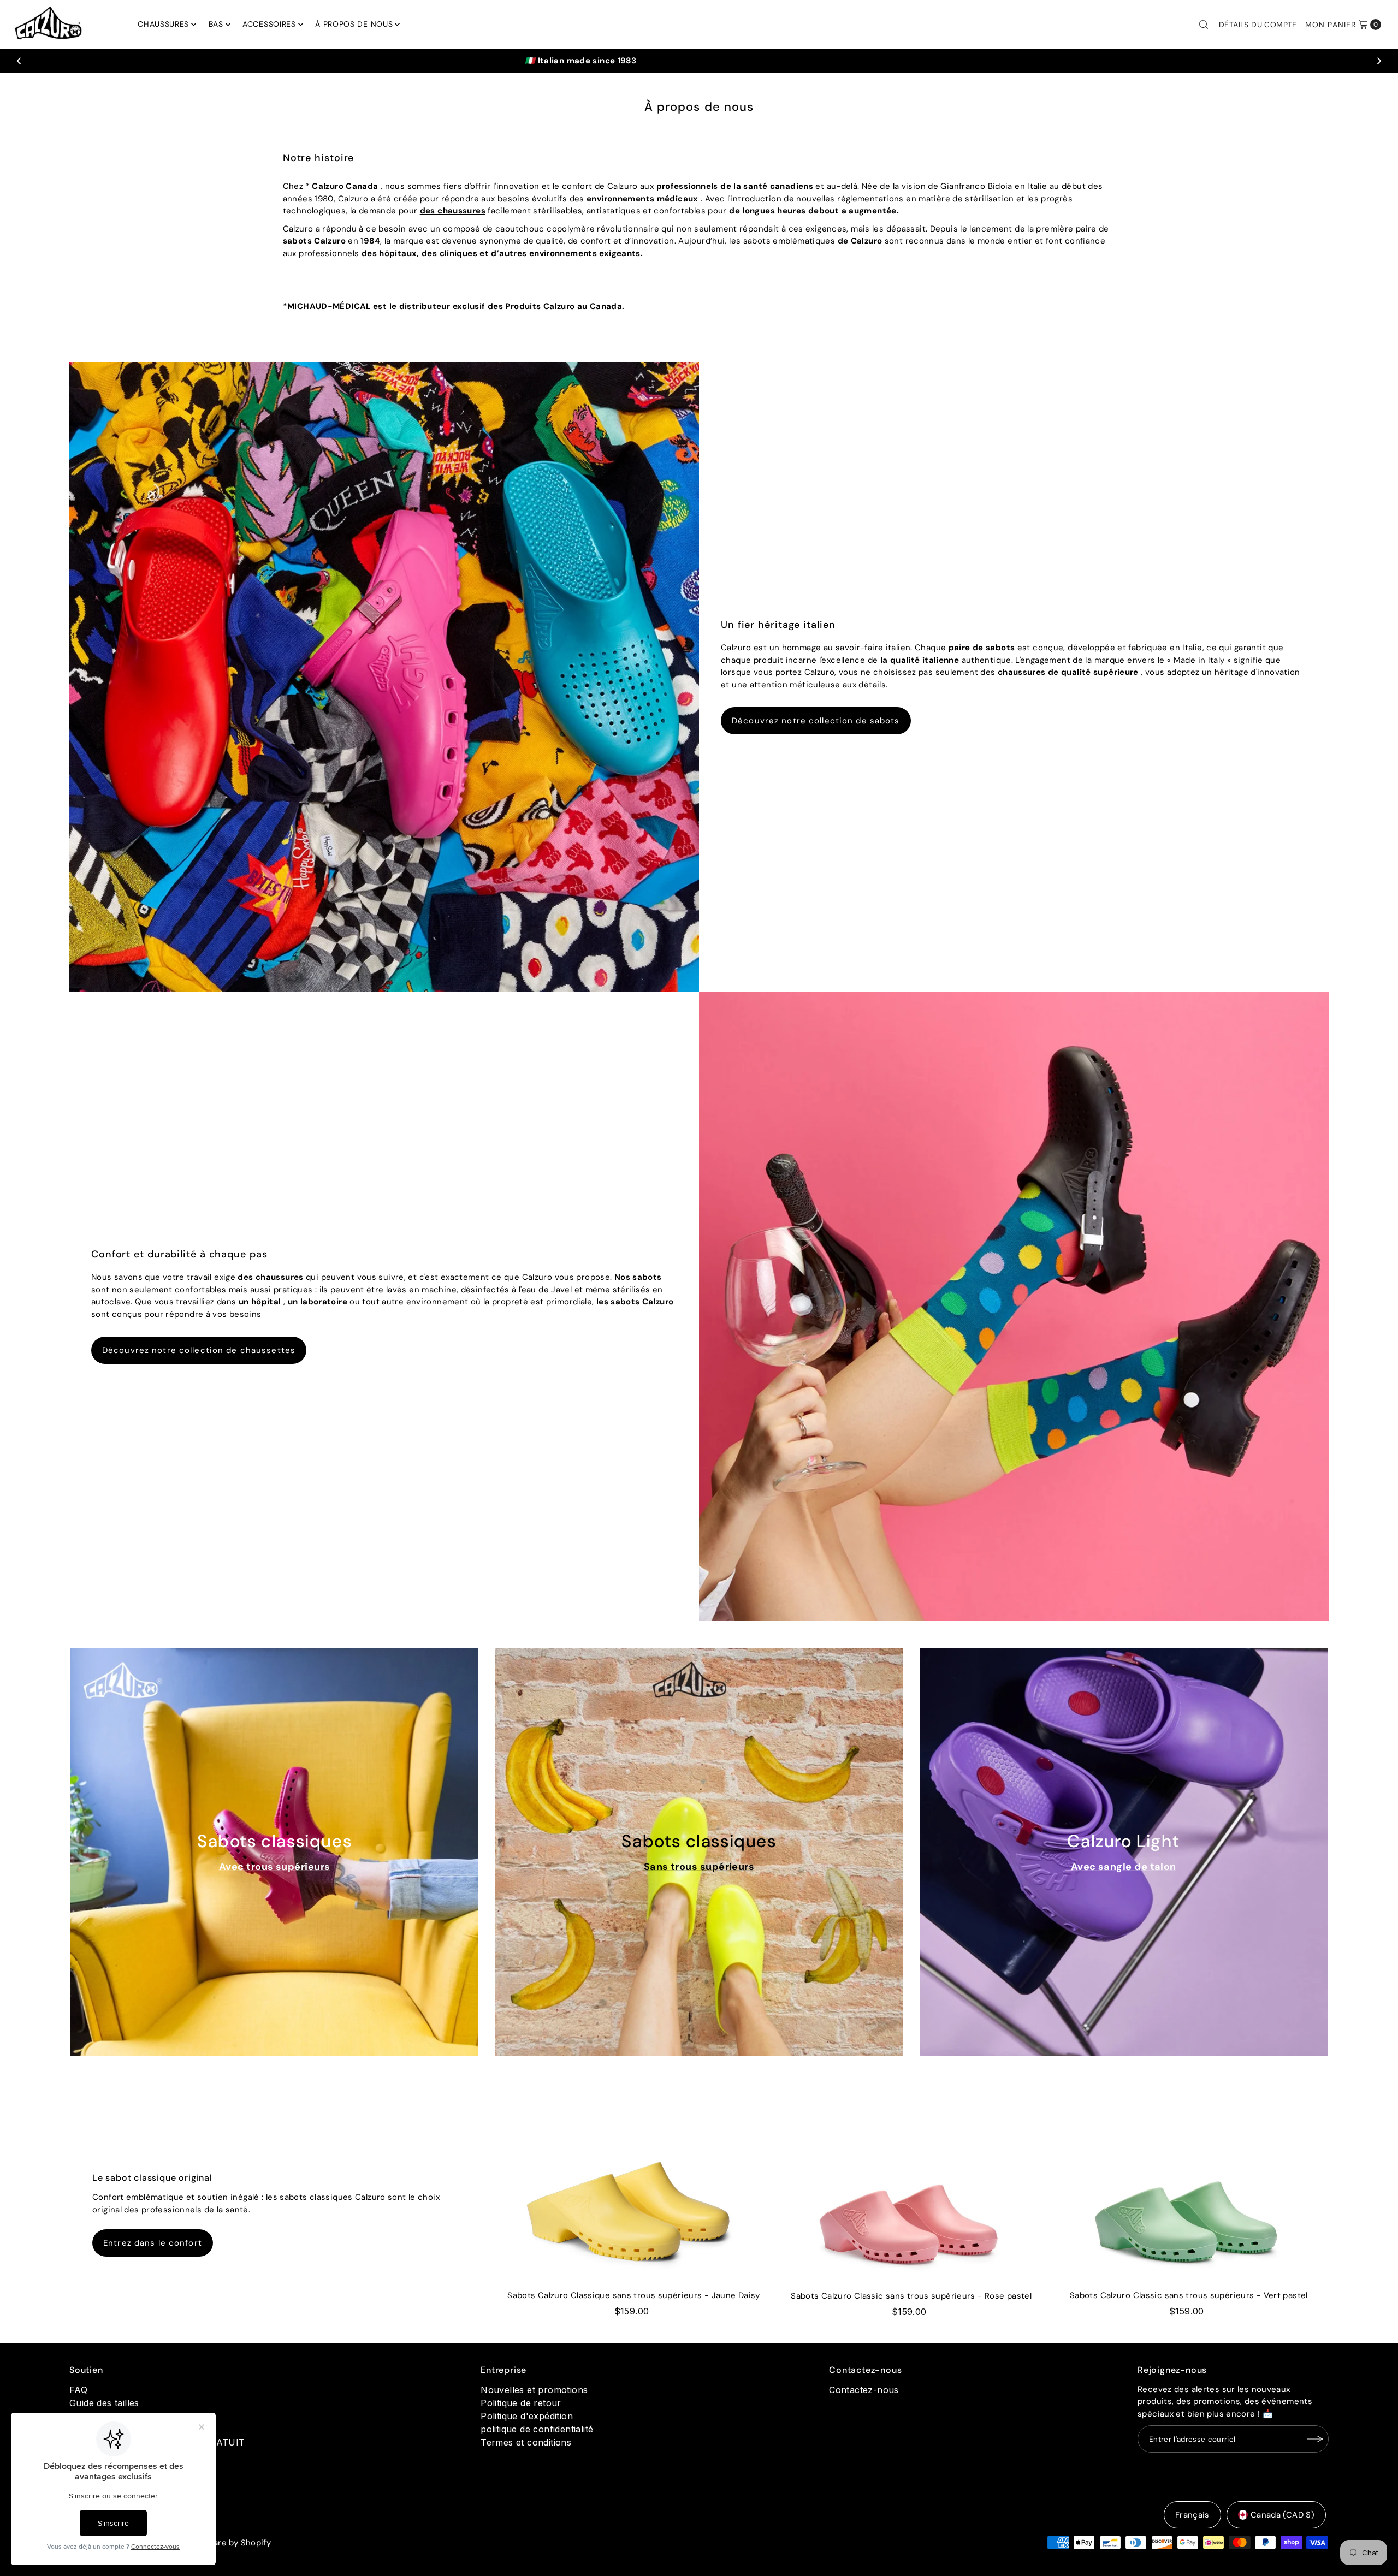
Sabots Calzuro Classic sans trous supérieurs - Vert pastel (1189, 2295)
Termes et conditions (526, 2442)
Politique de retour (521, 2403)
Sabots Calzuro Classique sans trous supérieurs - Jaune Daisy (634, 2295)
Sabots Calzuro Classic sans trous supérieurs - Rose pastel (911, 2296)
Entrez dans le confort (153, 2243)
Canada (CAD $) (1283, 2515)
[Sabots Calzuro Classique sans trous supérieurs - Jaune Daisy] (633, 2198)
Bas (216, 24)
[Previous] (20, 61)
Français (1192, 2515)
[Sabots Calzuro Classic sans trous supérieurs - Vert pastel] (1189, 2198)
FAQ (78, 2390)
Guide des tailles (104, 2403)
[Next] (1378, 61)
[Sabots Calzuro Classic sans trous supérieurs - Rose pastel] (911, 2198)
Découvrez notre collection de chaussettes (199, 1350)
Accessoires (269, 24)
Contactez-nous (864, 2390)
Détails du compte (1258, 25)
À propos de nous (354, 24)
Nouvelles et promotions (534, 2390)
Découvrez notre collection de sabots (816, 721)
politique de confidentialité (537, 2429)
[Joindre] (1315, 2439)
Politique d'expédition (527, 2416)
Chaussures (163, 24)
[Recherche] (1204, 25)
